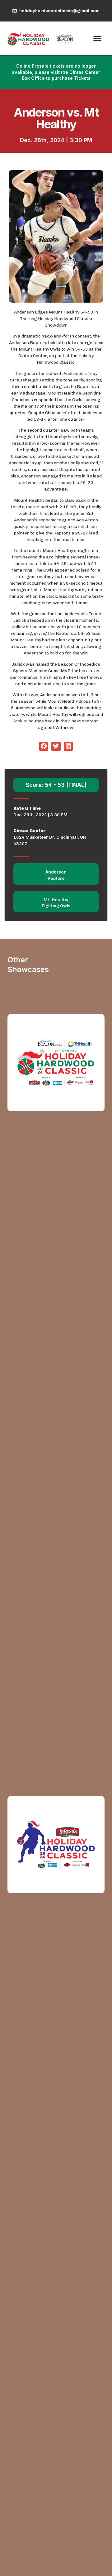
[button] (97, 38)
